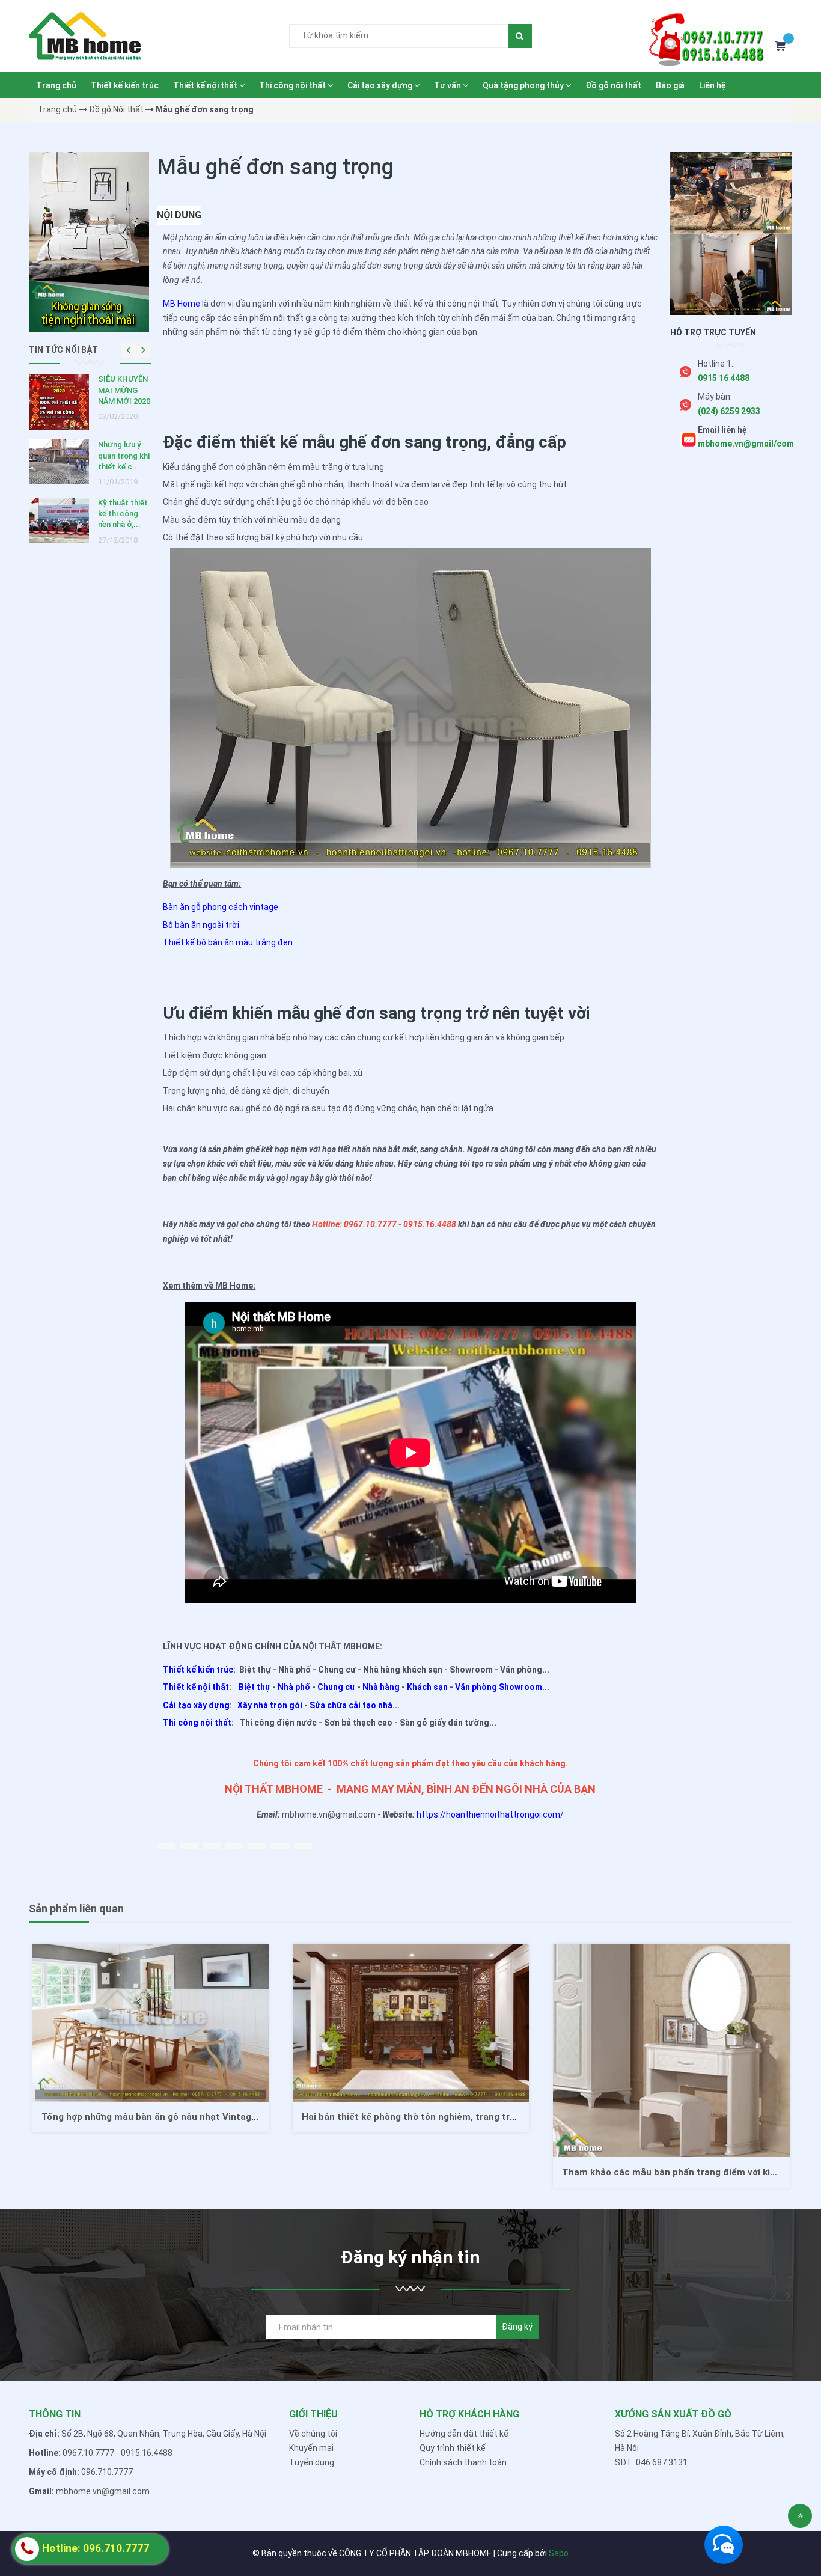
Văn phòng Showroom (499, 1687)
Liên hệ (713, 85)
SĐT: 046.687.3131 (651, 2462)
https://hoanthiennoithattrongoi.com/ (490, 1814)
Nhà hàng (381, 1687)
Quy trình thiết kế (453, 2448)
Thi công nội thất (293, 85)
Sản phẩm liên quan (76, 1909)
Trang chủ (56, 85)
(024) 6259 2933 (729, 411)
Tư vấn (448, 85)
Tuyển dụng (312, 2462)
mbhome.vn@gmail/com (746, 444)
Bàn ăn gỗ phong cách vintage (221, 907)
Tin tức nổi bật (63, 350)
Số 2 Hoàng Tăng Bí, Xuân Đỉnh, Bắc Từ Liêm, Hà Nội (700, 2441)
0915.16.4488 (147, 2453)
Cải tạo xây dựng (381, 85)
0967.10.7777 (88, 2453)
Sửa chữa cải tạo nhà (351, 1705)
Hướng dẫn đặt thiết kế (464, 2434)
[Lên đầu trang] (800, 2516)
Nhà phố (294, 1687)
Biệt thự (255, 1687)
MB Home (182, 304)
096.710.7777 (107, 2472)
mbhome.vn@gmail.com (103, 2491)
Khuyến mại (311, 2448)
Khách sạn (427, 1687)
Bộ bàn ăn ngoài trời (201, 925)
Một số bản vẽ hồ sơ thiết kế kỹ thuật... (123, 390)
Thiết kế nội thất (206, 85)
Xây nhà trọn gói (270, 1705)
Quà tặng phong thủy (524, 85)
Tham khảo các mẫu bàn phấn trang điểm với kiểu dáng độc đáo (442, 2172)
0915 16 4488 (724, 378)
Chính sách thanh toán (463, 2462)
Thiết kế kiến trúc (125, 85)
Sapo (559, 2553)
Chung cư (336, 1687)
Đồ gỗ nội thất (613, 85)
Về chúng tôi (313, 2434)
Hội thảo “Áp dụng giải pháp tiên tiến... (124, 448)
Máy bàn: (715, 397)
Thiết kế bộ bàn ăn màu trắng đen (228, 942)
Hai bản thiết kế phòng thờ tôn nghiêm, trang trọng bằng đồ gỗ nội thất (198, 2117)
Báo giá (670, 85)
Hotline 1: (716, 364)
